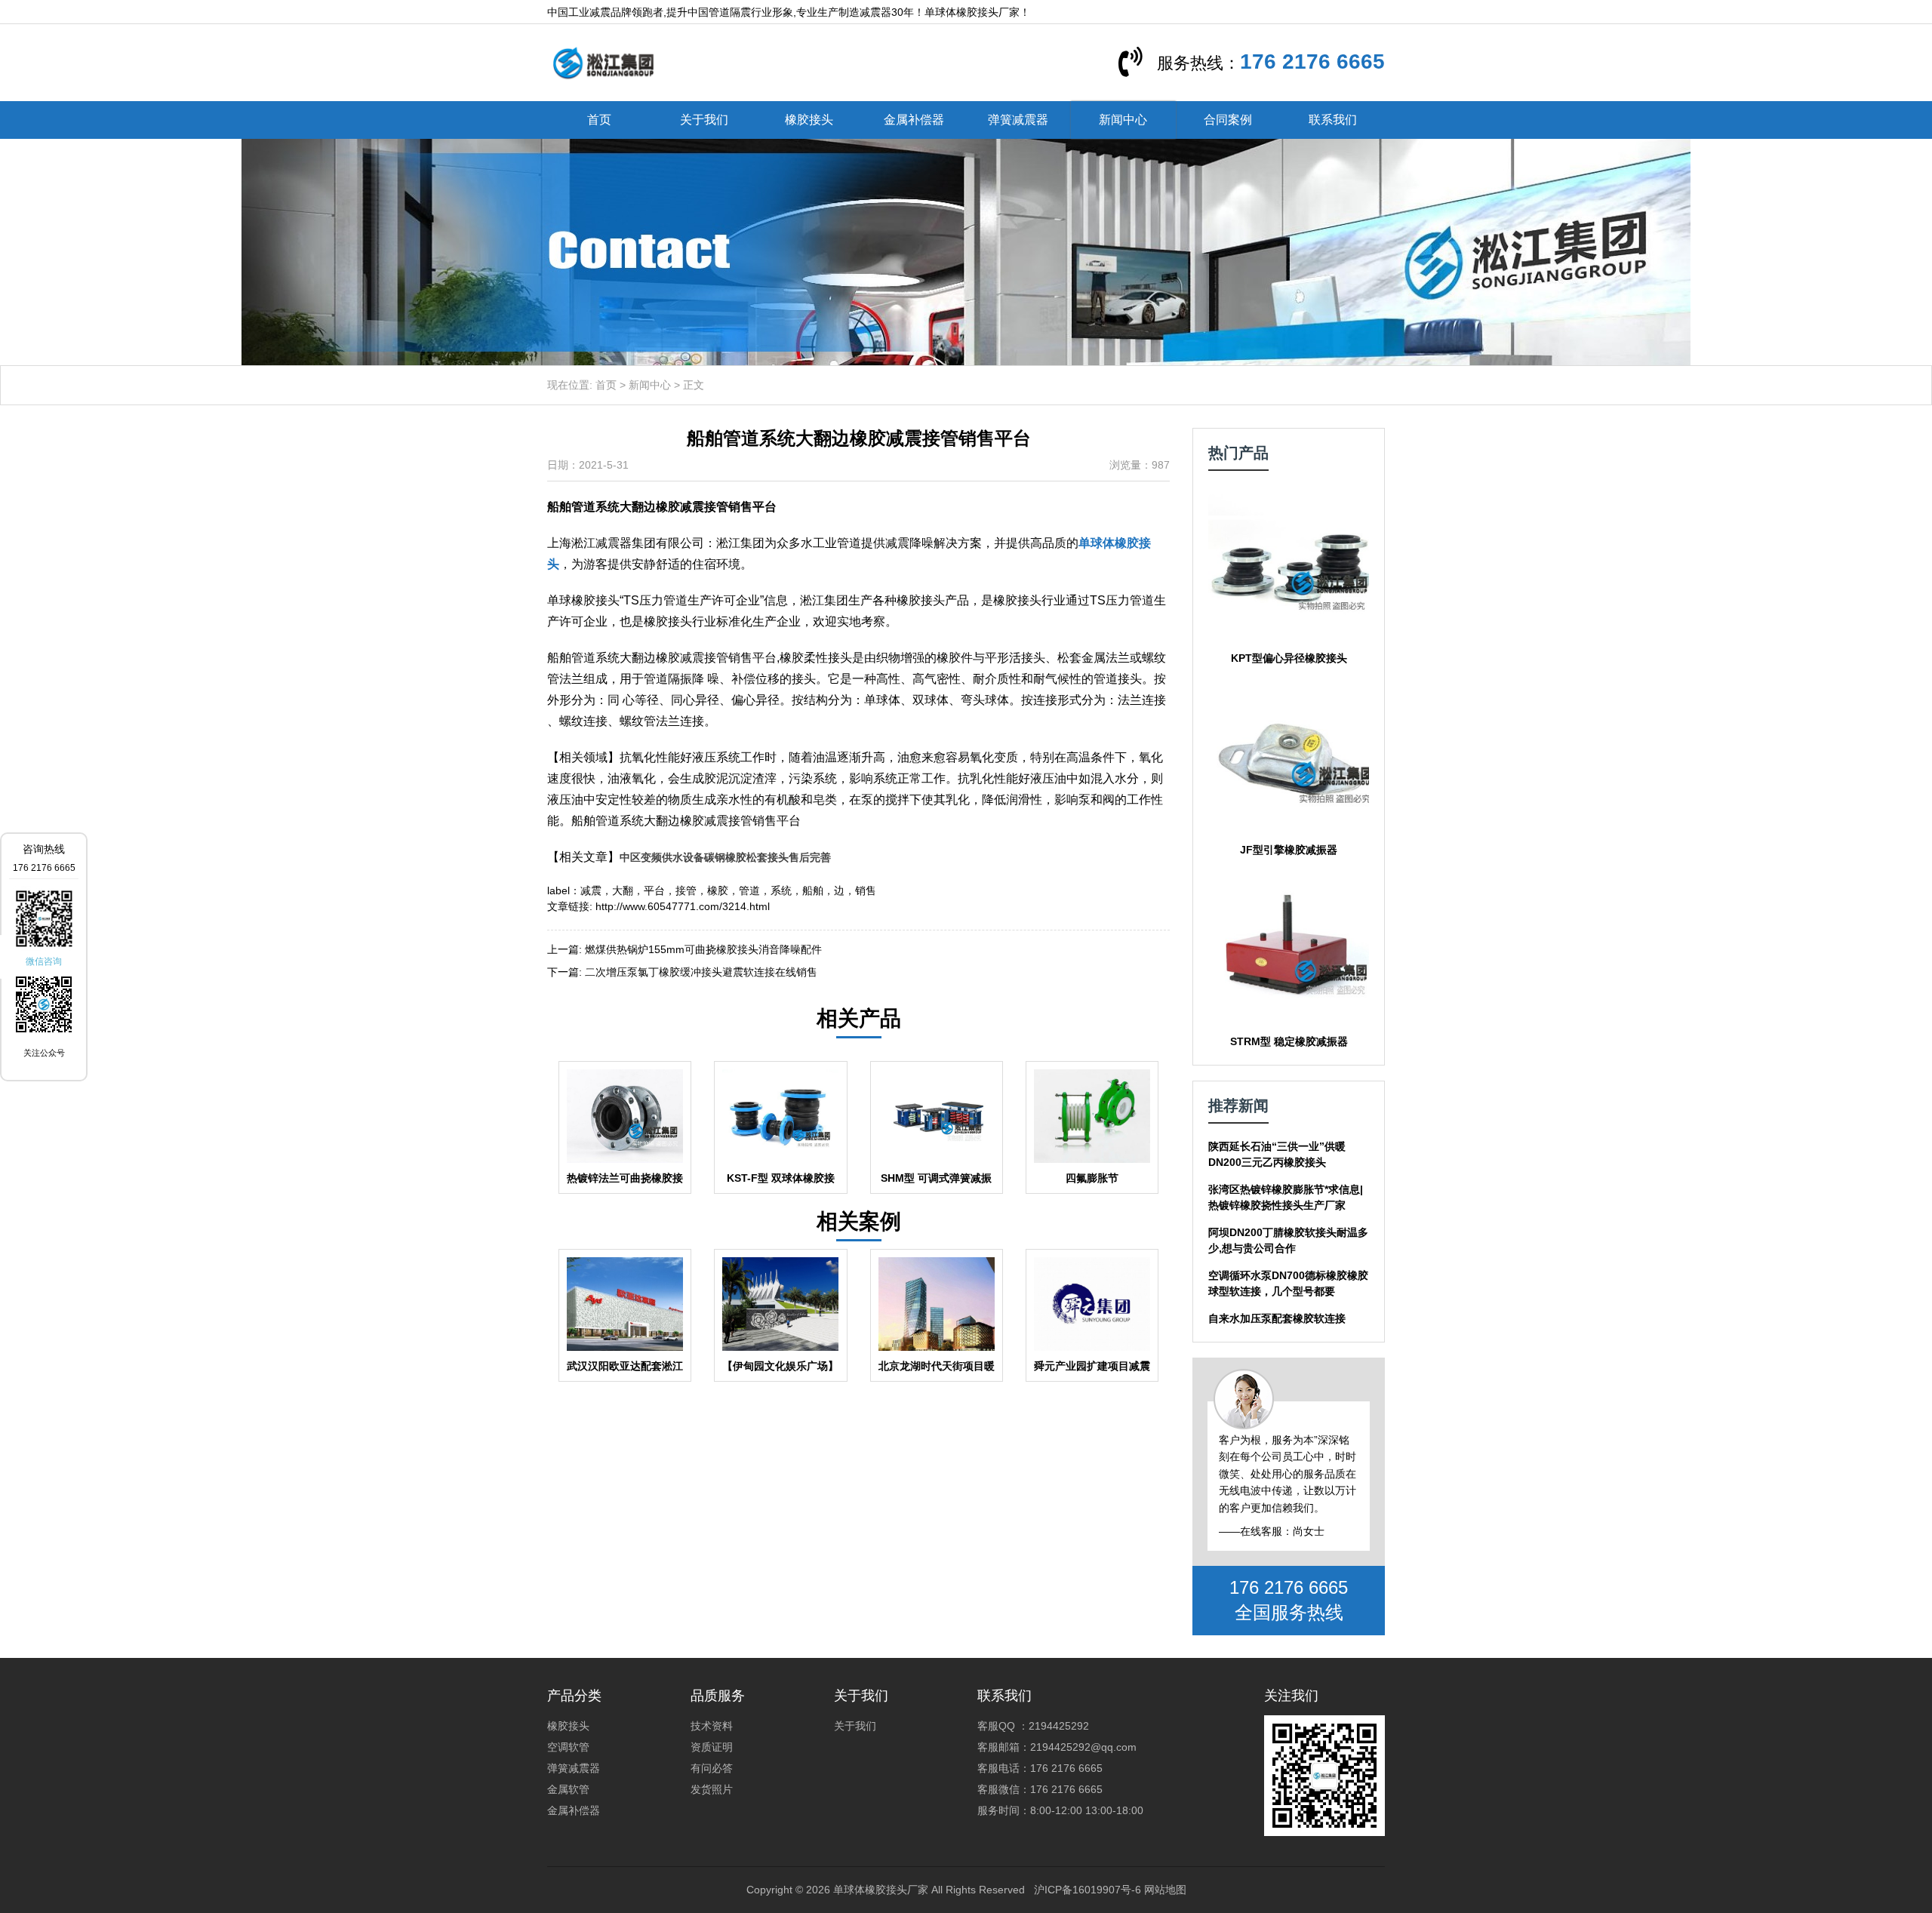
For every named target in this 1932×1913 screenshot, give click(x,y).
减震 (591, 890)
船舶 (813, 890)
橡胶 (718, 890)
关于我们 (704, 120)
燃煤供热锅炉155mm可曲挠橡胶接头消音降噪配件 (703, 949)
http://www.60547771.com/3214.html (683, 906)
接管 (686, 890)
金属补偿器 (914, 120)
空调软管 (568, 1747)
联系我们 (1333, 120)
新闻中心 (1123, 120)
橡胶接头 (809, 120)
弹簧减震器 (1018, 120)
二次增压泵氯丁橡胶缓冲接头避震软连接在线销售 (701, 972)
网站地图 (1165, 1890)
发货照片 (712, 1789)
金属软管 (568, 1789)
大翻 (623, 890)
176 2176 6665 (1312, 62)
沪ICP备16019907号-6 (1088, 1890)
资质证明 (712, 1747)
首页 (599, 120)
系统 (781, 890)
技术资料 (712, 1726)
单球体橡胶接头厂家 (881, 1890)
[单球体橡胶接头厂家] (603, 62)
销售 (866, 890)
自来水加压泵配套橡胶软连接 (1277, 1318)
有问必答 (712, 1768)
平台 (654, 890)
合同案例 (1228, 120)
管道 (749, 890)
